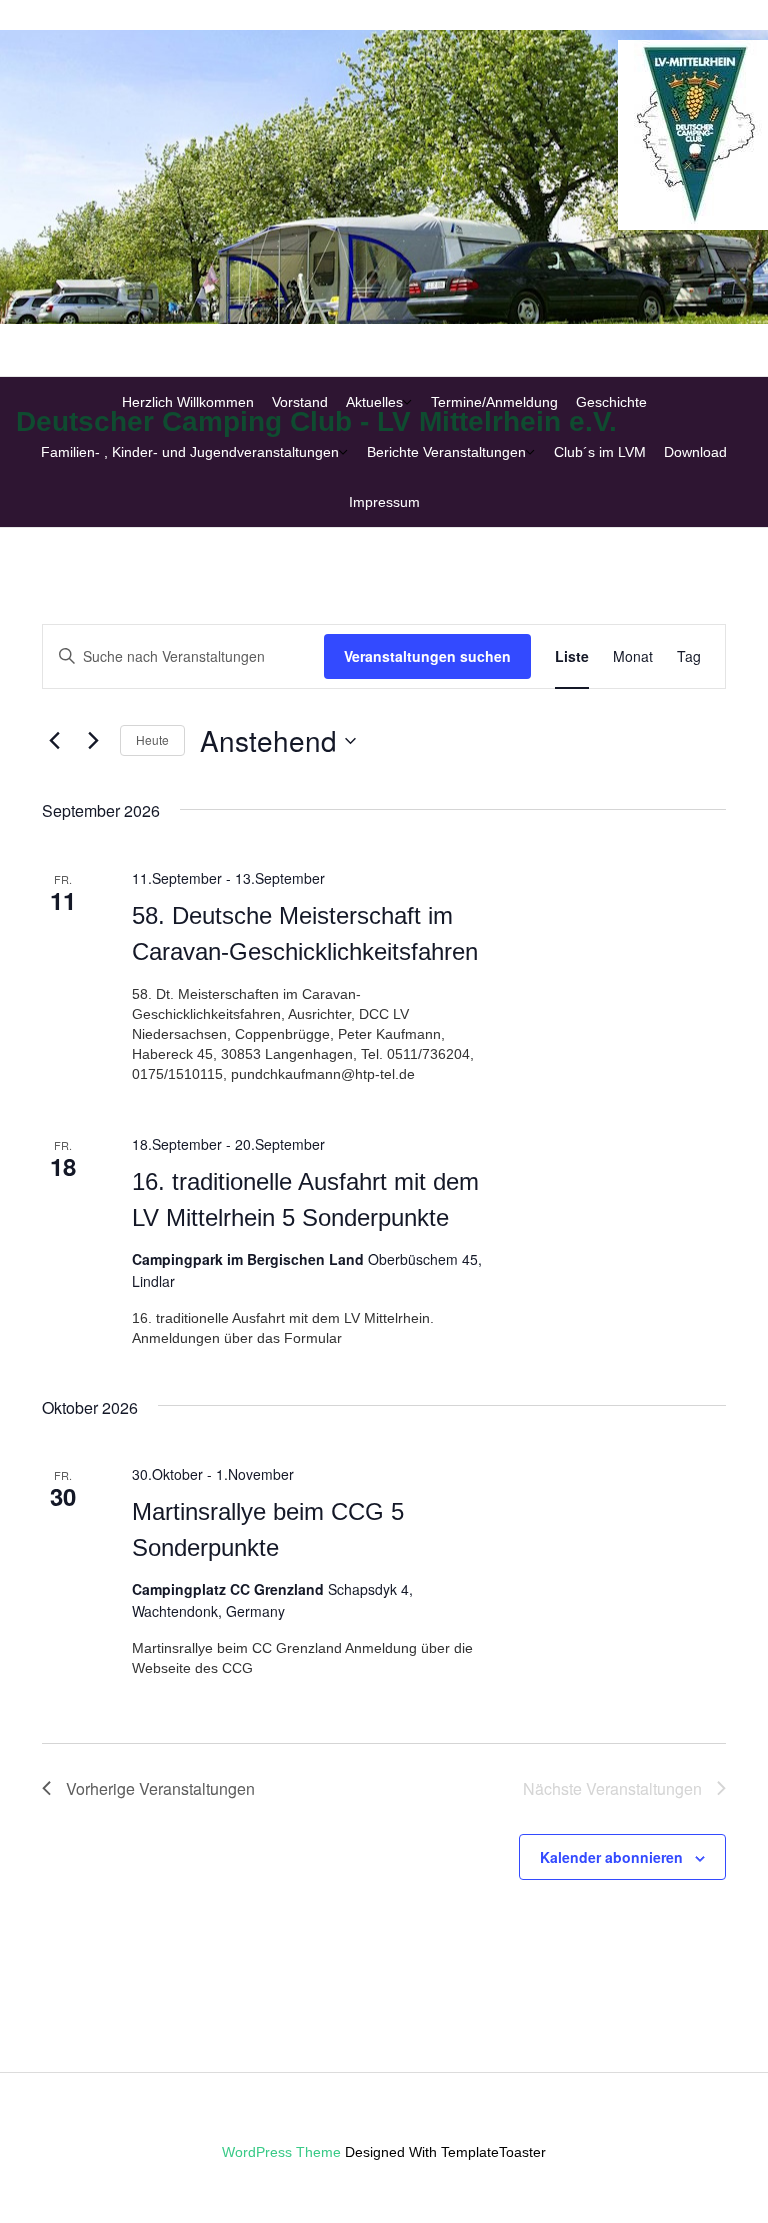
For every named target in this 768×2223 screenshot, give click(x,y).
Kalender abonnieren (611, 1857)
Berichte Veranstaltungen (446, 452)
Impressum (384, 502)
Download (695, 452)
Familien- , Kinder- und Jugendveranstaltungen (190, 452)
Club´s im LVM (600, 452)
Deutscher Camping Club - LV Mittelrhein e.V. (316, 421)
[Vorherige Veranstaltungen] (54, 741)
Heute (152, 739)
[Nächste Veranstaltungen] (93, 741)
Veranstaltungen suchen (427, 656)
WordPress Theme (281, 2152)
